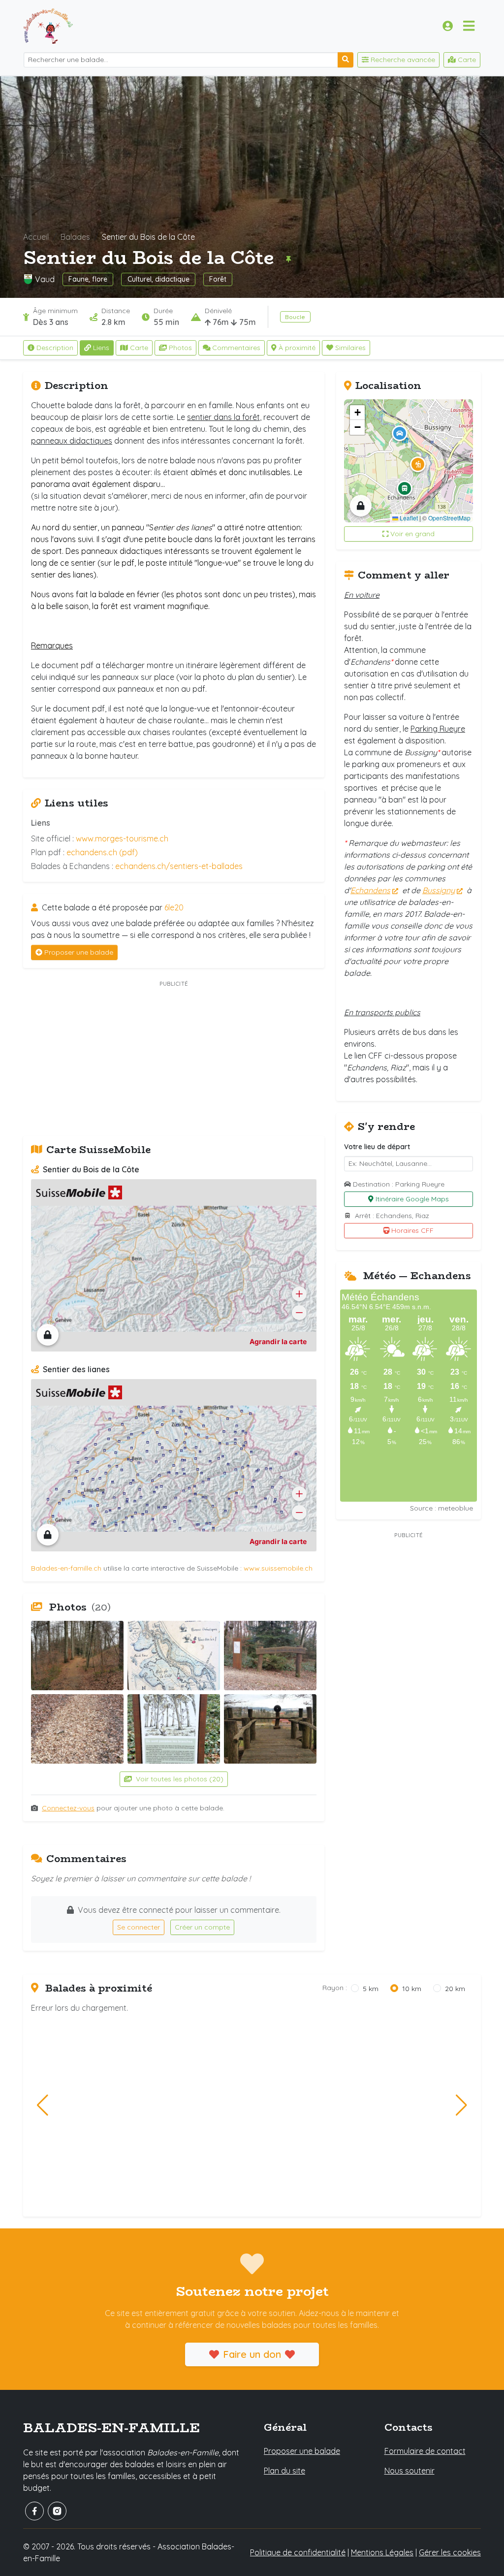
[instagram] (57, 2511)
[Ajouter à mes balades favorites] (288, 259)
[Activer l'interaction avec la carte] (48, 1335)
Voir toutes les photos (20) (179, 1779)
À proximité (297, 348)
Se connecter (139, 1927)
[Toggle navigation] (469, 26)
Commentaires (236, 348)
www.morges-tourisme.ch (122, 838)
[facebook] (34, 2511)
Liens (101, 348)
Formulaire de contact (425, 2451)
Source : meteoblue (441, 1508)
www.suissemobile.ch (278, 1568)
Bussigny (439, 890)
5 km (371, 1989)
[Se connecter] (448, 26)
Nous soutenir (409, 2471)
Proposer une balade (79, 952)
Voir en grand (412, 534)
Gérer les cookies (450, 2552)
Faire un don (252, 2354)
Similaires (350, 348)
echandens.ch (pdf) (102, 852)
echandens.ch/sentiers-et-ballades (179, 866)
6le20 (174, 907)
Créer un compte (202, 1927)
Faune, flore (88, 279)
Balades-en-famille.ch (66, 1568)
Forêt (218, 279)
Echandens (370, 890)
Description (55, 348)
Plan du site (284, 2471)
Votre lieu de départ (377, 1147)
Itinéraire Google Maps (412, 1199)
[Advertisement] (174, 1059)
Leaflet (408, 518)
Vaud (45, 279)
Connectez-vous (68, 1808)
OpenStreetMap (449, 518)
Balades (75, 237)
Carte (139, 348)
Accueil (36, 237)
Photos (180, 348)
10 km (412, 1989)
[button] (418, 464)
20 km (455, 1989)
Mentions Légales (382, 2552)
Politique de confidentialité (298, 2552)
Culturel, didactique (158, 279)
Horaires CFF (412, 1230)
